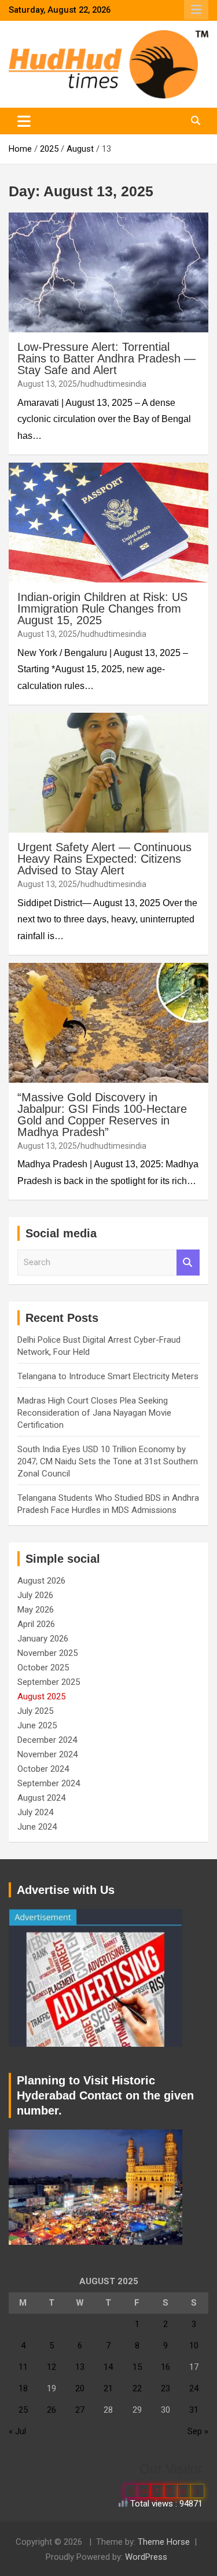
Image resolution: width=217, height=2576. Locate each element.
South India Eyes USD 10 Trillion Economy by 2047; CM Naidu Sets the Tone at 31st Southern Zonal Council (108, 1461)
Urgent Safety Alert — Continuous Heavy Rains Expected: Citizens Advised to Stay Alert (104, 859)
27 (80, 2410)
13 (80, 2367)
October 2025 (43, 1668)
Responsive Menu (196, 10)
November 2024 (47, 1754)
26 (52, 2410)
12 (52, 2367)
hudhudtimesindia (113, 384)
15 (137, 2367)
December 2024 (47, 1740)
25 (23, 2410)
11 (23, 2367)
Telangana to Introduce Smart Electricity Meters (108, 1376)
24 (194, 2388)
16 (165, 2367)
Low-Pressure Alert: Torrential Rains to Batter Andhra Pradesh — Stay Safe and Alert (106, 358)
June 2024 (37, 1827)
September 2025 (49, 1682)
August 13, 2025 (47, 384)
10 (194, 2346)
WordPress (146, 2557)
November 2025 (47, 1653)
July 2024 (35, 1812)
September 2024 (49, 1783)
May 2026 (36, 1610)
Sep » (198, 2431)
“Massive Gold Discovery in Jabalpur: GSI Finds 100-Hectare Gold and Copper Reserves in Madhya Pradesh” (102, 1115)
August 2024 (41, 1798)
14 (108, 2367)
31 (194, 2410)
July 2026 (35, 1595)
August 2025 (41, 1696)
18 (23, 2388)
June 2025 (37, 1725)
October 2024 (43, 1769)
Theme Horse (164, 2542)
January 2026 (43, 1639)
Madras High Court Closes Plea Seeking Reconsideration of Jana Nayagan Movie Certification (94, 1413)
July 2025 (35, 1711)
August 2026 (41, 1581)
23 (165, 2388)
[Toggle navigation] (24, 121)
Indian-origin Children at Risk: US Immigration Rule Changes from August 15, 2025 (102, 609)
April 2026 (36, 1624)
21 (108, 2388)
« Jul (17, 2431)
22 (137, 2388)
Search (188, 1263)
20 (80, 2388)
